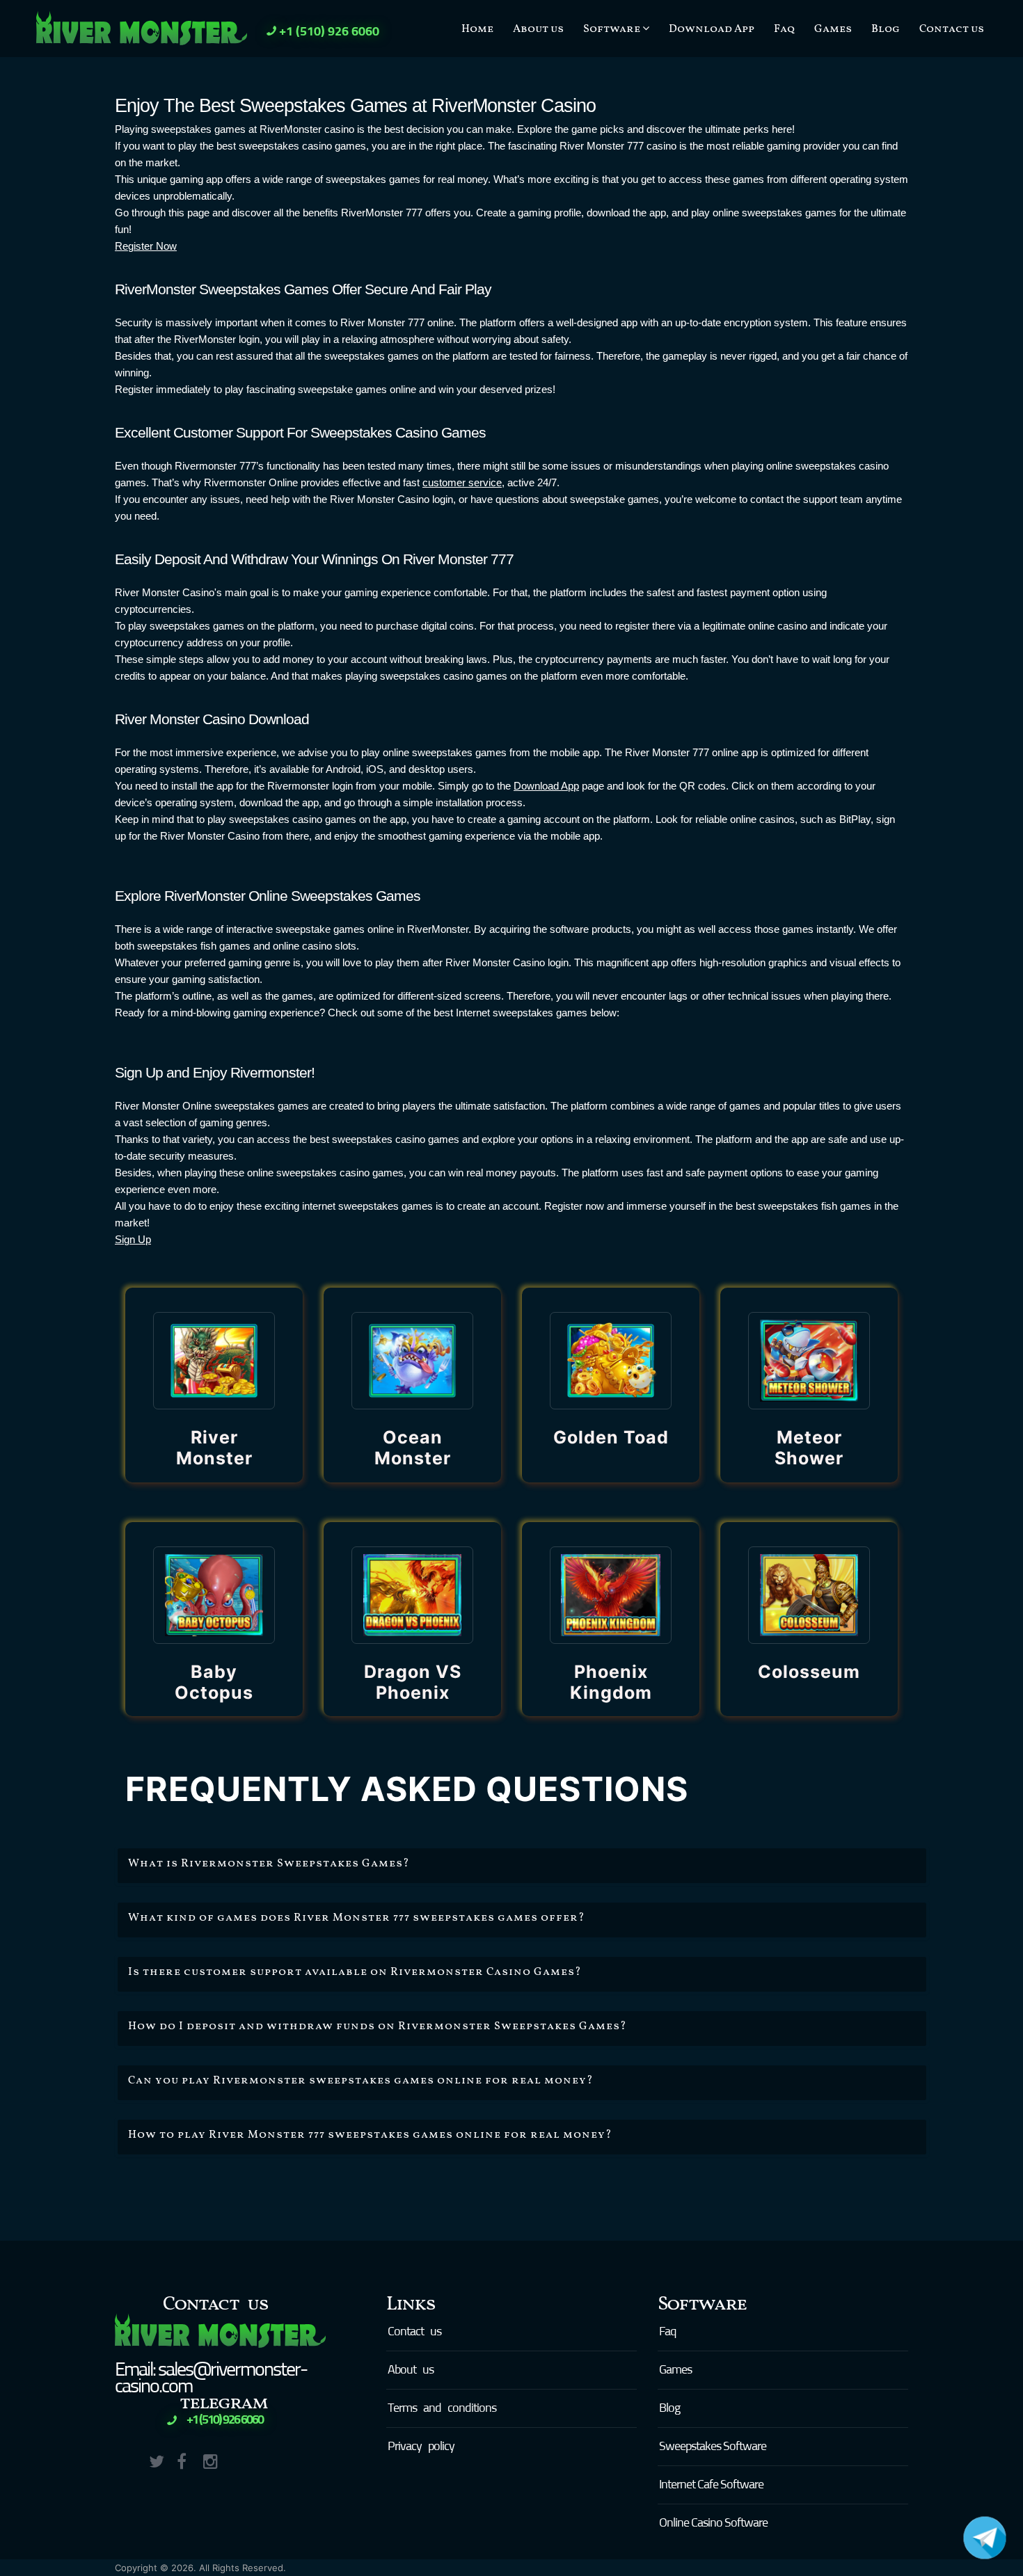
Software (613, 29)
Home (477, 29)
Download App (712, 29)
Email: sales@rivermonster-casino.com (211, 2378)
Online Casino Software (713, 2523)
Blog (886, 29)
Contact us (952, 29)
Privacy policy (421, 2447)
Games (833, 29)
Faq (784, 29)
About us (538, 29)
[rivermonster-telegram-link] (243, 2459)
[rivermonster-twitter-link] (161, 2459)
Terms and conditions (442, 2408)
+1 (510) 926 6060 (329, 32)
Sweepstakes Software (713, 2447)
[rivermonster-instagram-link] (215, 2459)
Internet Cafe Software (711, 2485)
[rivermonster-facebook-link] (188, 2459)
